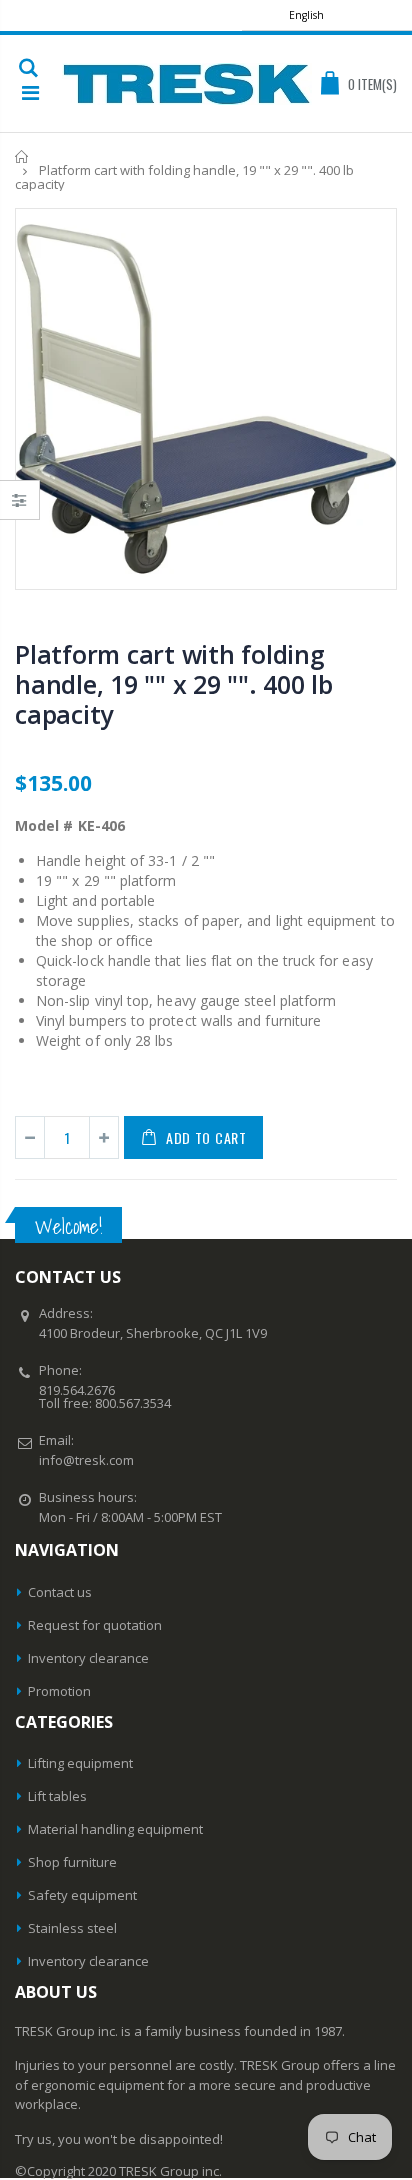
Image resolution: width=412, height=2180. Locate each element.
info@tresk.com (86, 1460)
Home (22, 156)
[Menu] (30, 92)
